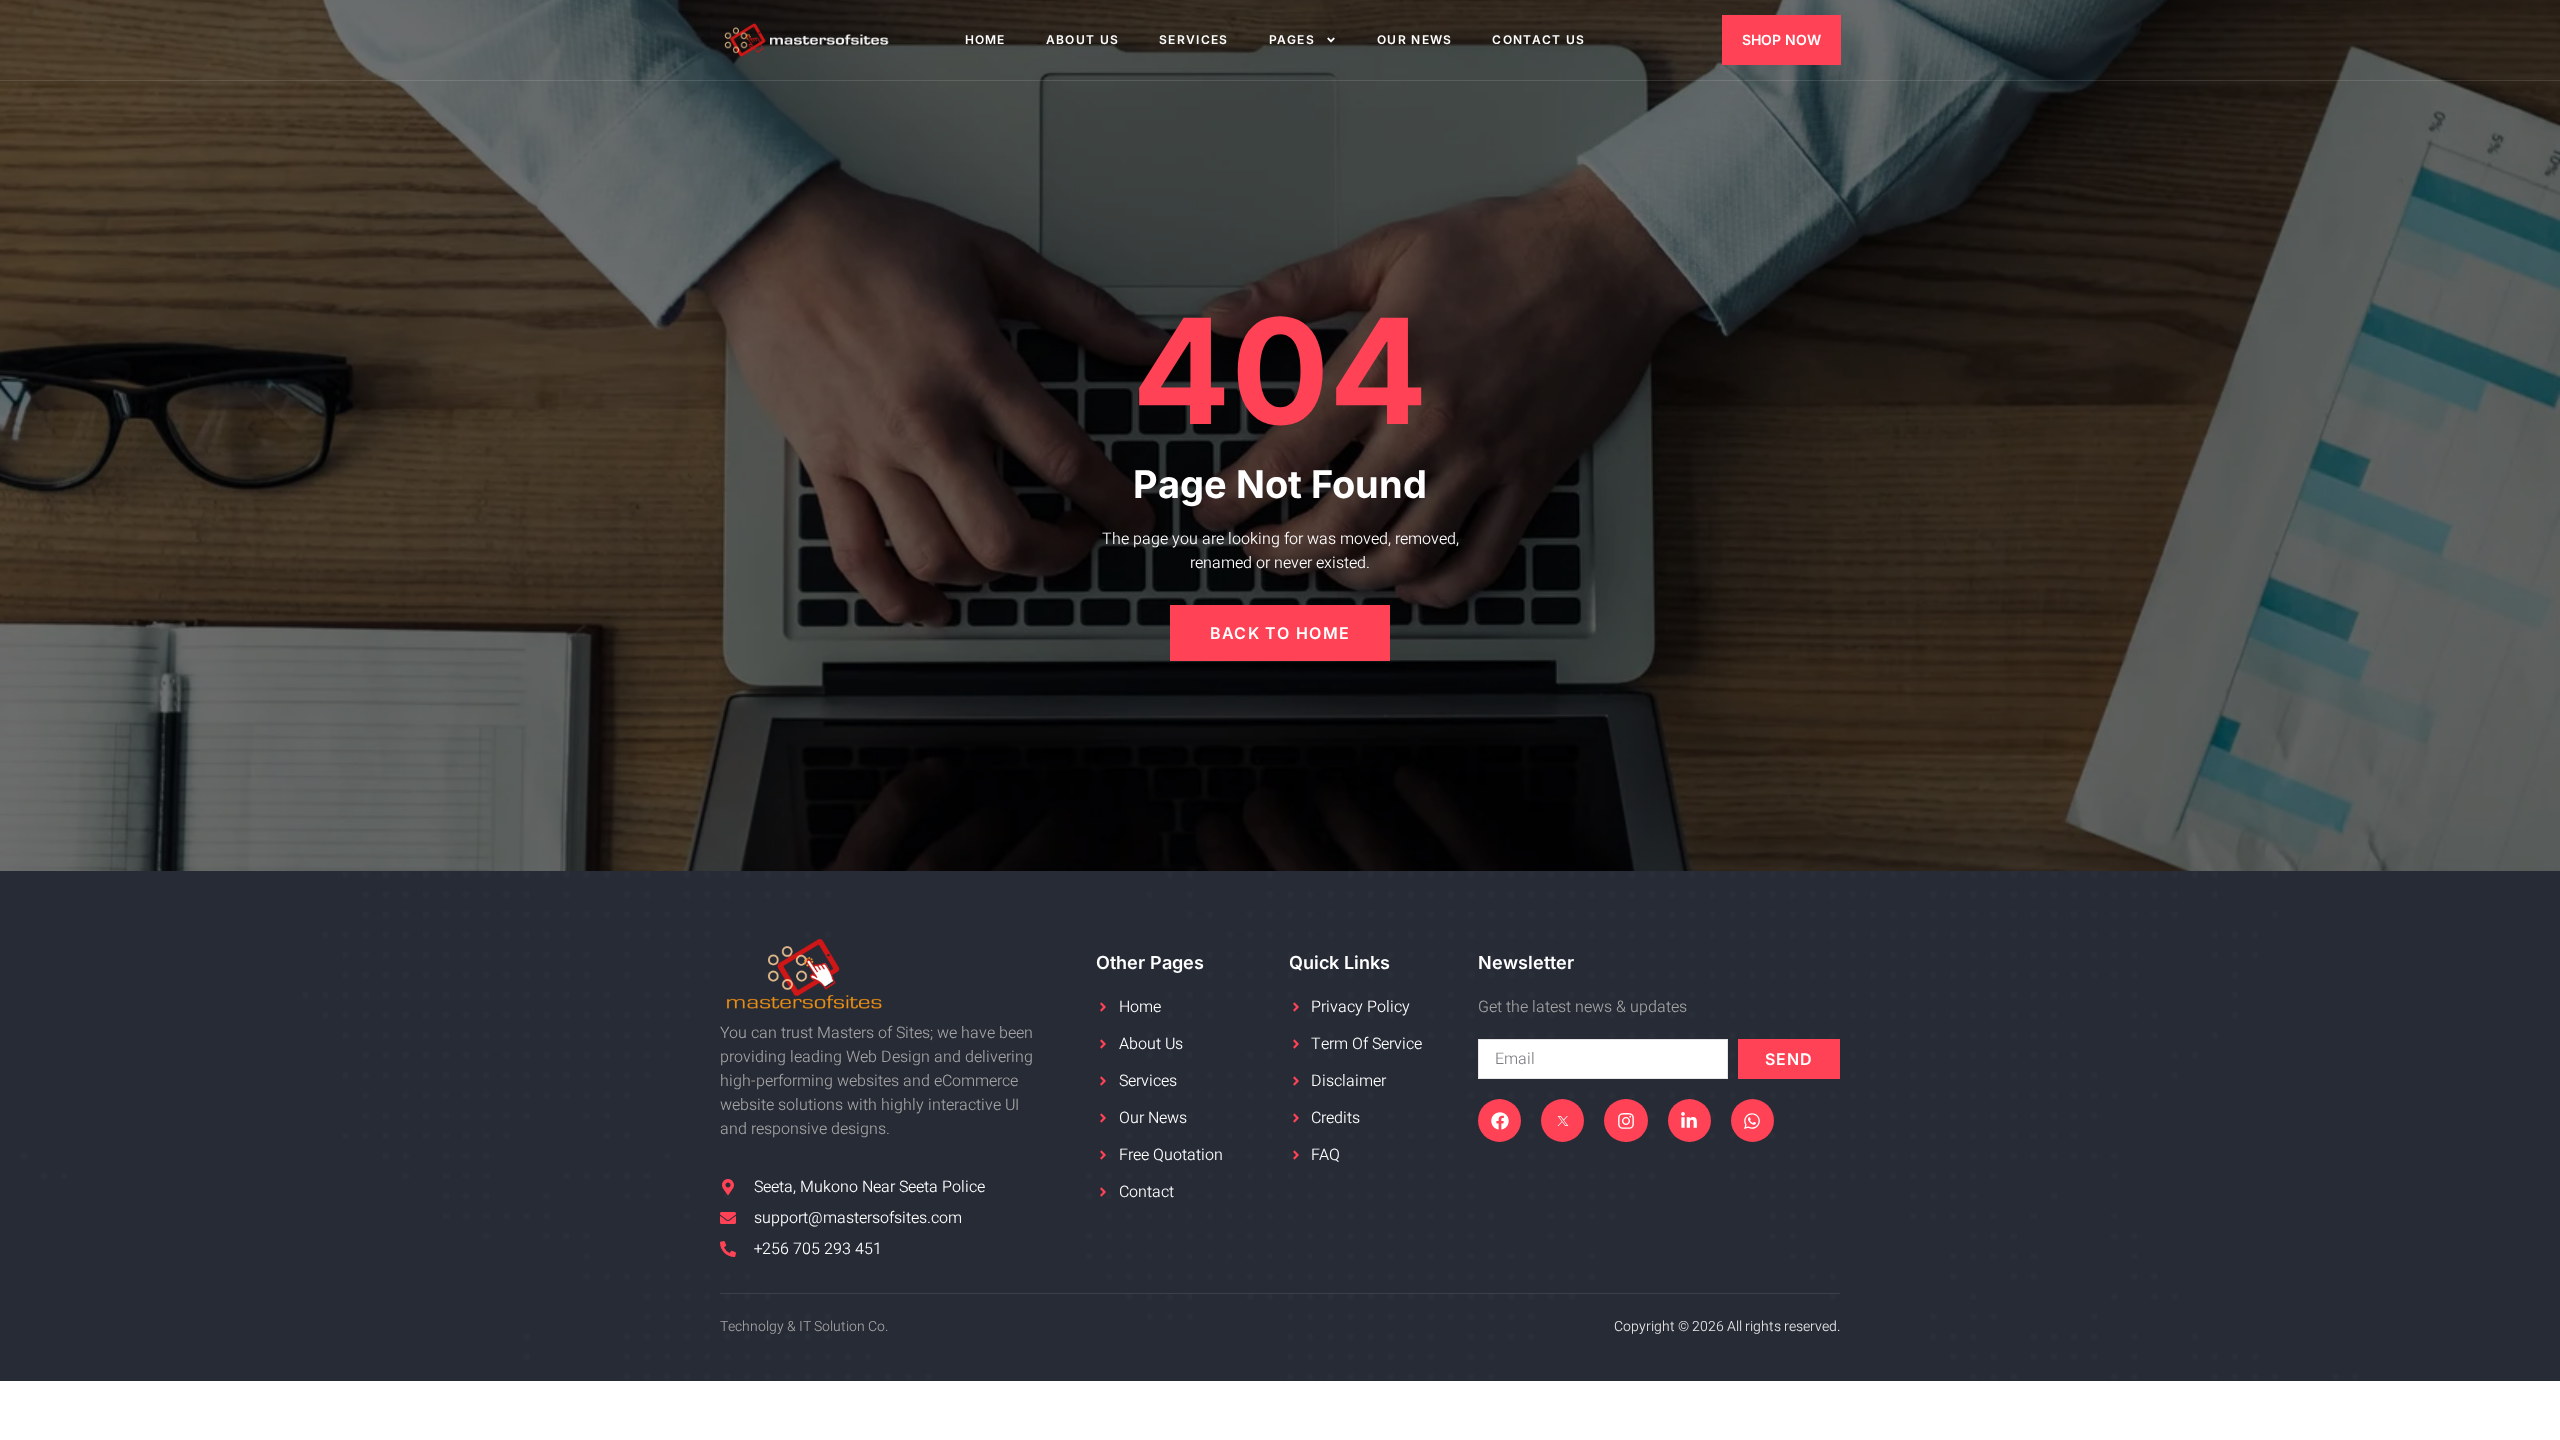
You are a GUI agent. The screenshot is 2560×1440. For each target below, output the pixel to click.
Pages (1292, 39)
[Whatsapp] (1752, 1120)
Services (1193, 39)
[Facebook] (1499, 1120)
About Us (1082, 39)
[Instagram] (1625, 1120)
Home (985, 39)
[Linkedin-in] (1689, 1120)
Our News (1414, 39)
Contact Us (1538, 39)
